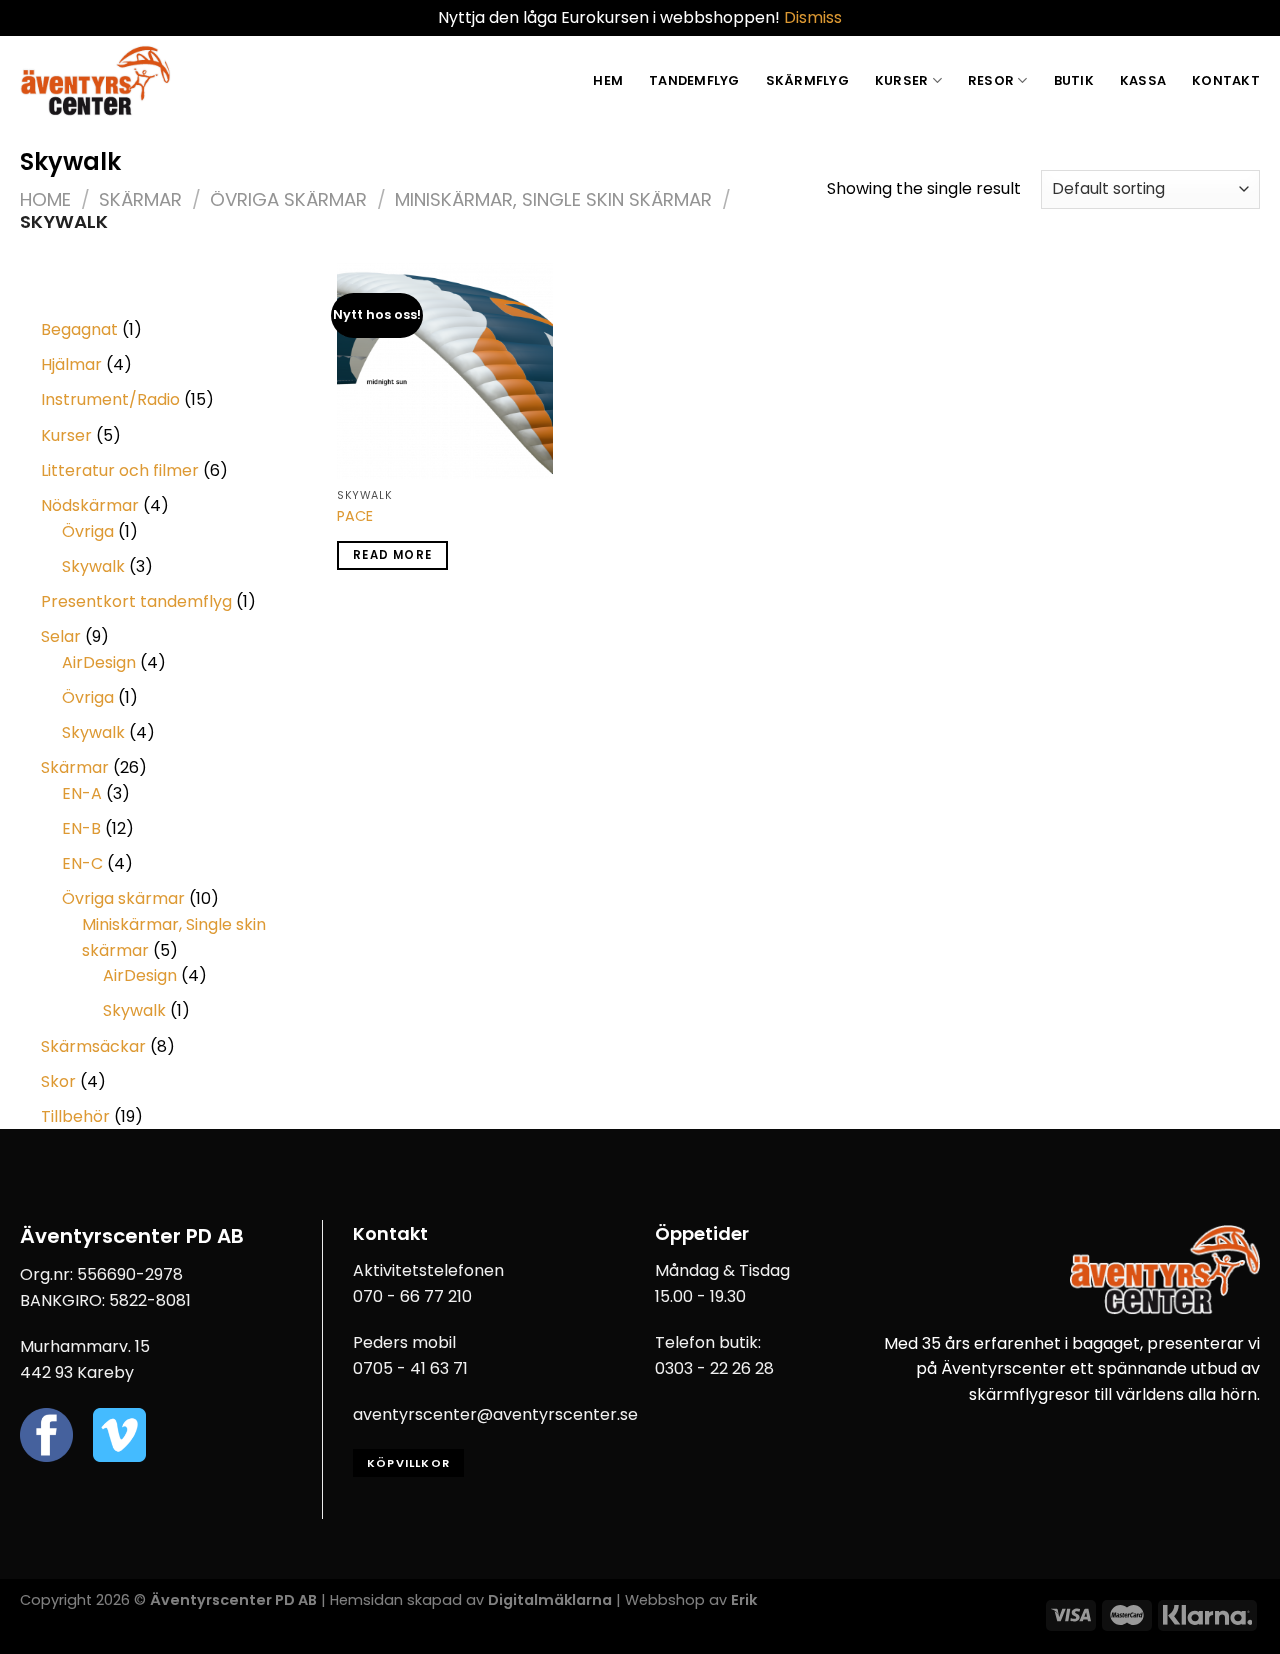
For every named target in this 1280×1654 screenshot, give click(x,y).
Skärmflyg (807, 80)
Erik (744, 1600)
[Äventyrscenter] (95, 80)
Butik (1074, 80)
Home (45, 199)
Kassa (1143, 80)
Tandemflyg (694, 80)
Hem (608, 80)
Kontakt (1226, 80)
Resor (991, 80)
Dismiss (813, 17)
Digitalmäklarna (550, 1600)
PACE (355, 516)
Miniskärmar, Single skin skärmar (553, 199)
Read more (392, 555)
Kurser (902, 80)
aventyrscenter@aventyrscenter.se (495, 1414)
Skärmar (140, 199)
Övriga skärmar (288, 199)
